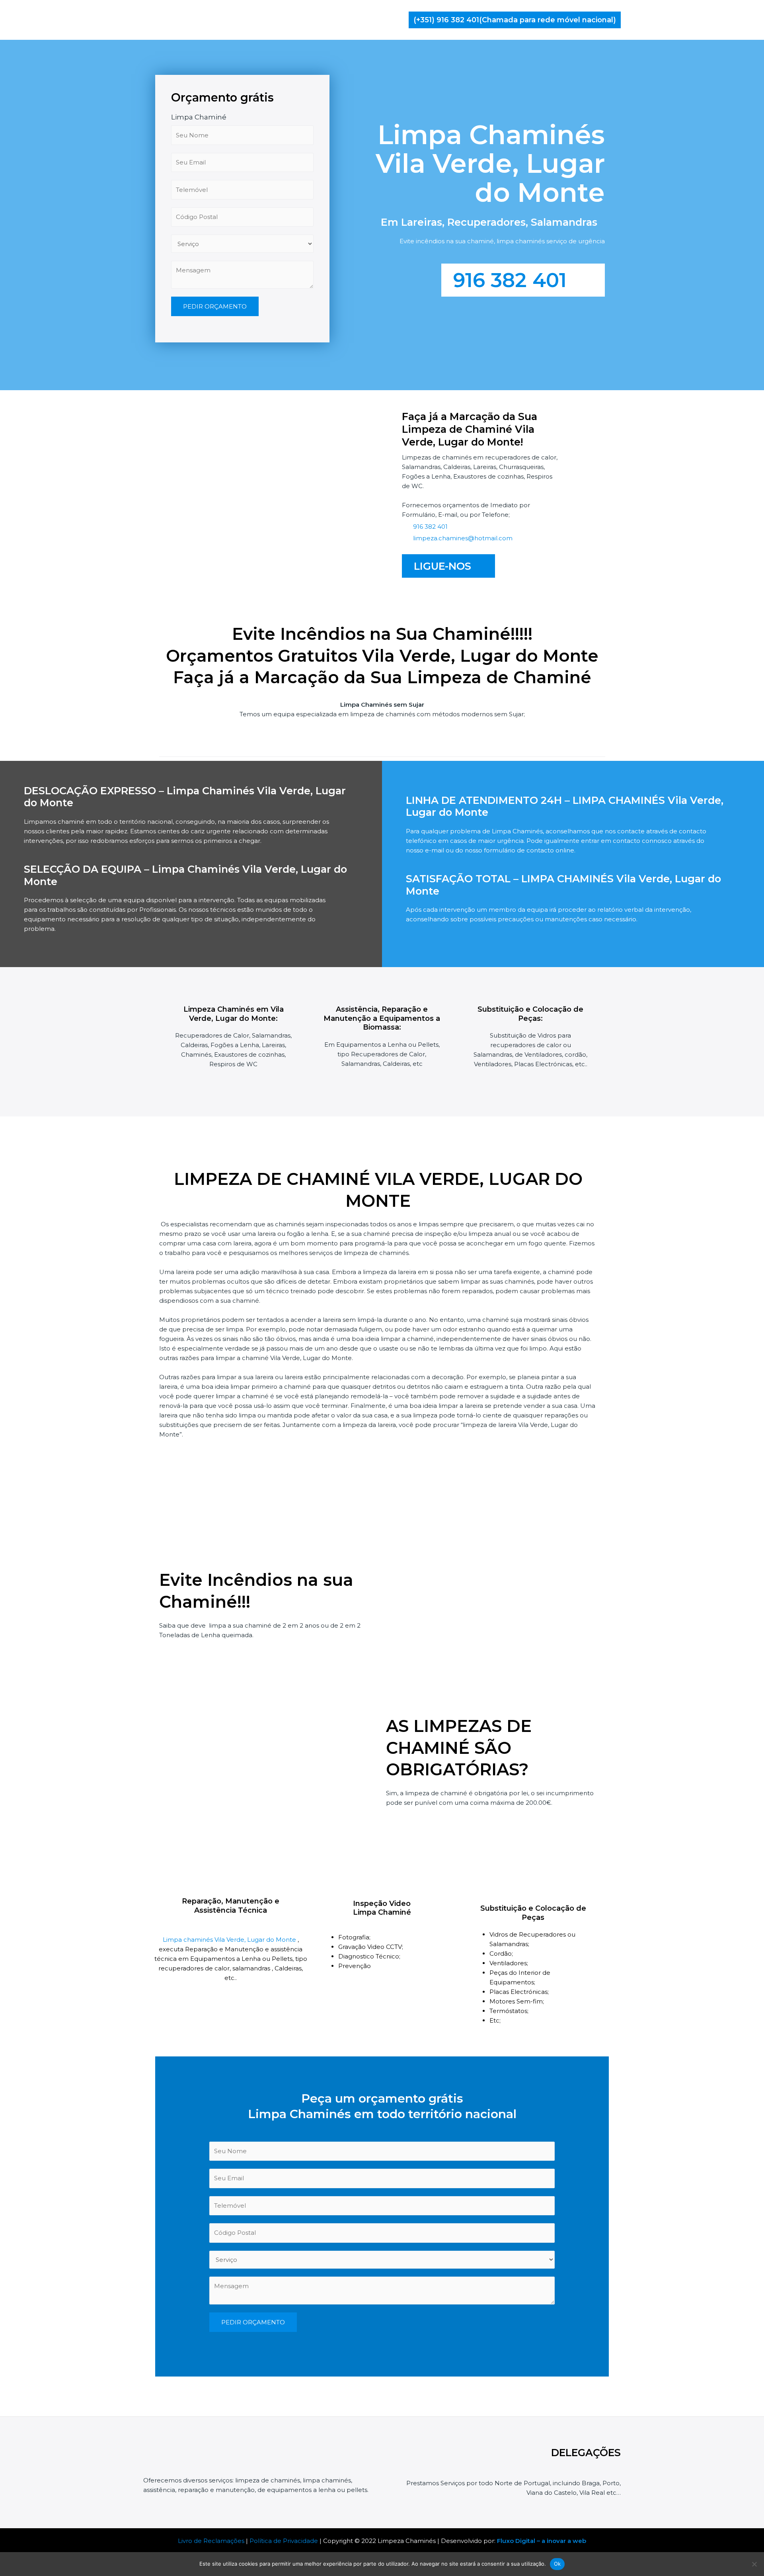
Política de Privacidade (284, 2541)
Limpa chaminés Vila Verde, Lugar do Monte (230, 1940)
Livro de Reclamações (211, 2541)
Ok (557, 2564)
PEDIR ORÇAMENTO (215, 306)
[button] (515, 20)
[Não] (754, 2564)
